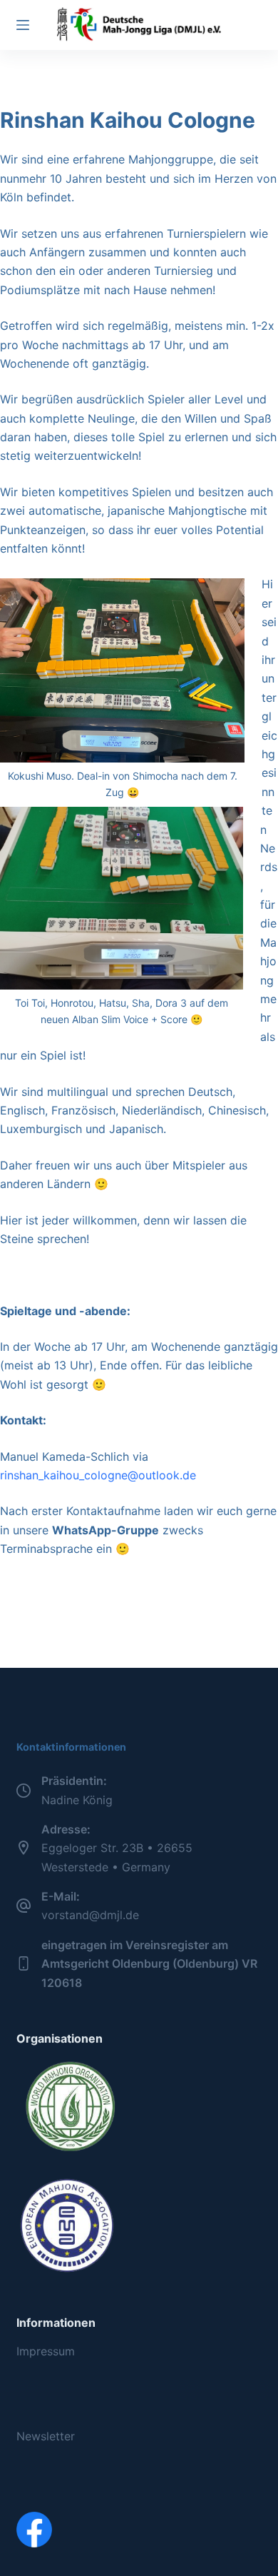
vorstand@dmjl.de (90, 1915)
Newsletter (46, 2436)
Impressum (46, 2351)
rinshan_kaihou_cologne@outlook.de (98, 1475)
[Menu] (23, 25)
